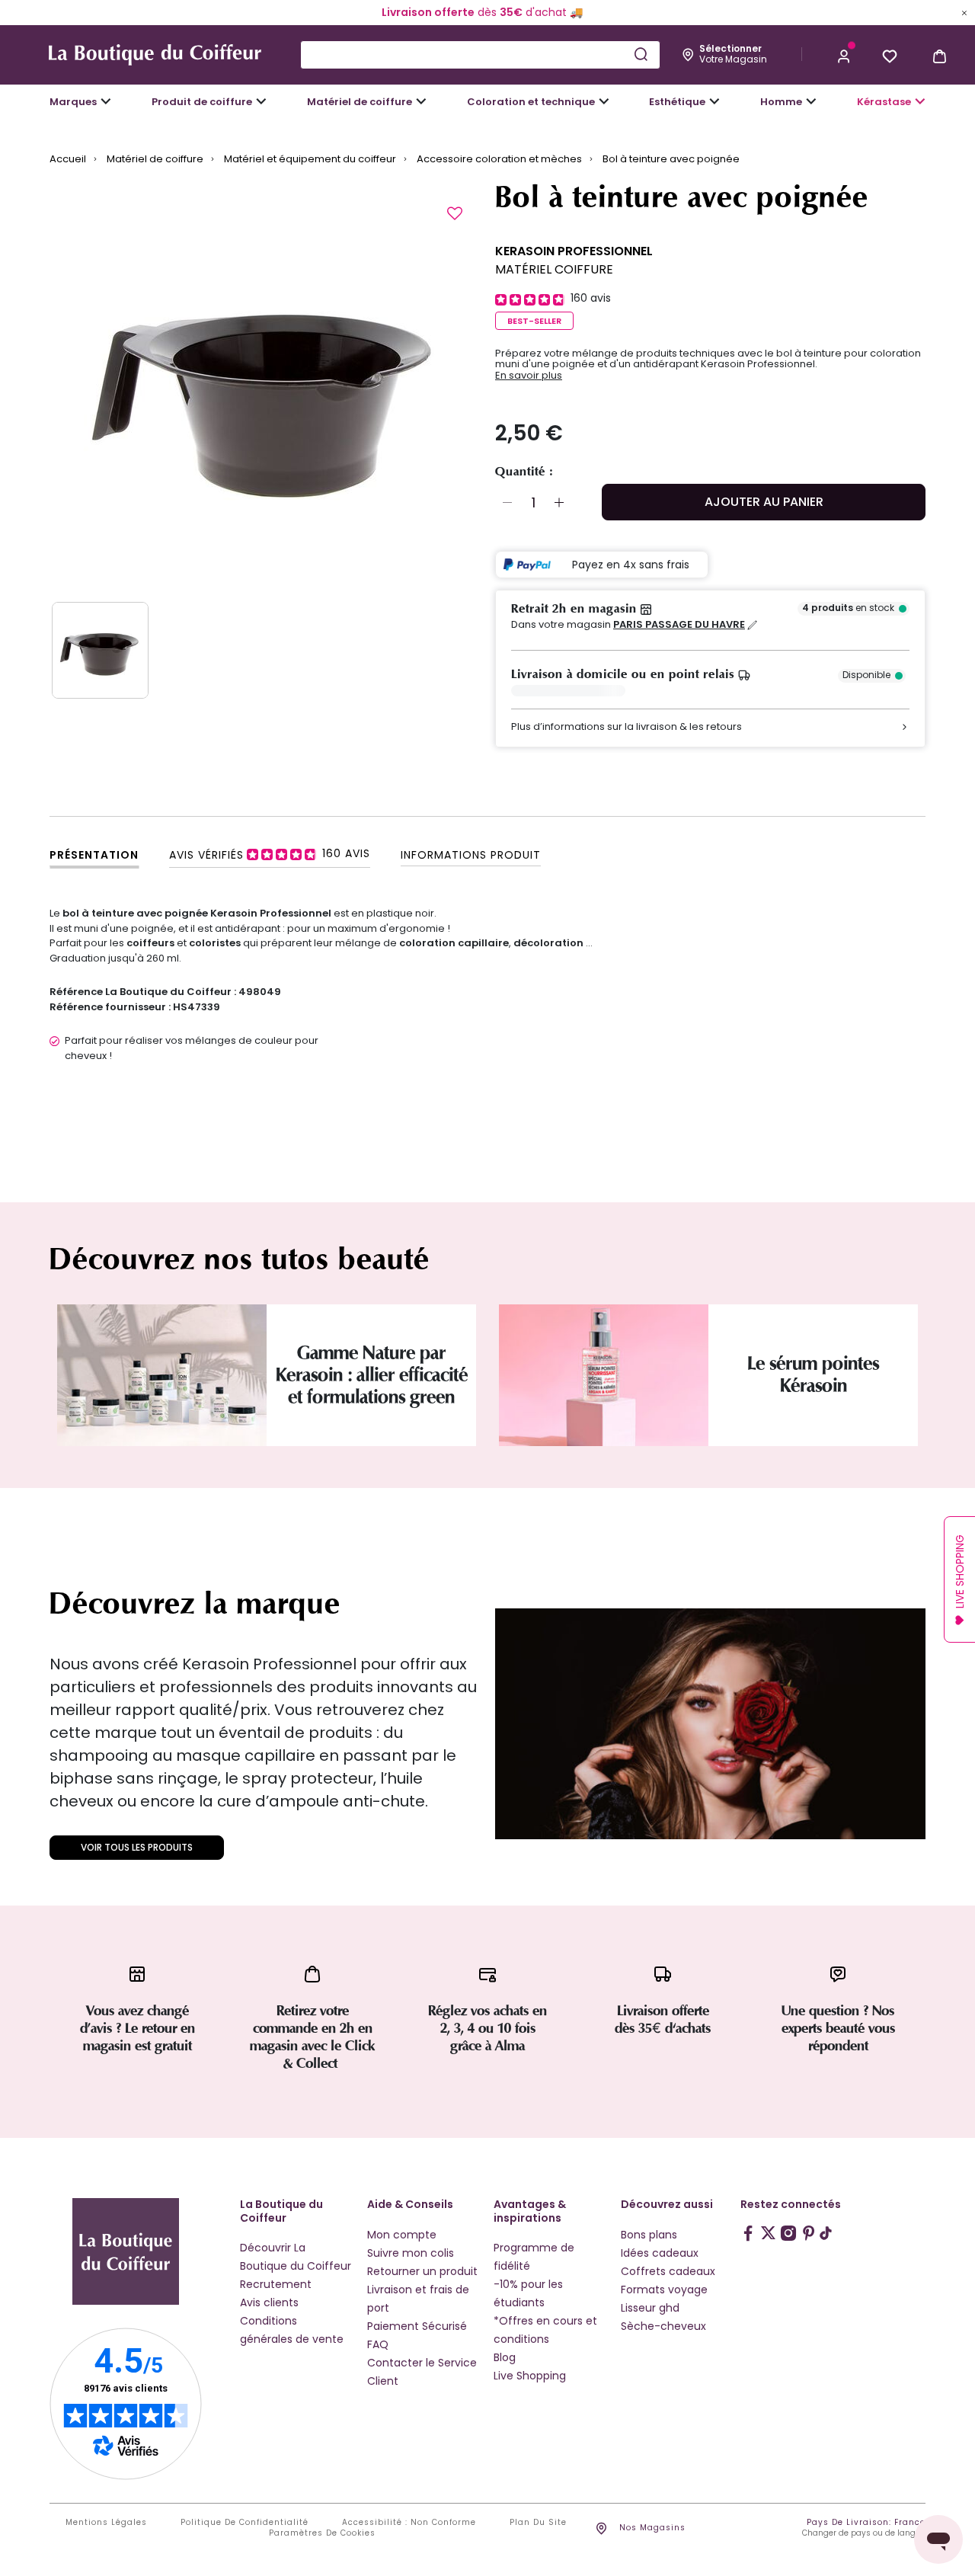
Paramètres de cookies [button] (322, 2533)
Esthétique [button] (677, 102)
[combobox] (480, 55)
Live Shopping (530, 2376)
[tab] (270, 854)
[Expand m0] (106, 101)
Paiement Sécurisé (417, 2326)
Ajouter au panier (764, 502)
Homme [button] (781, 102)
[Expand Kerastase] (920, 101)
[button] (844, 55)
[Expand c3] (261, 101)
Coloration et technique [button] (531, 102)
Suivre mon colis (411, 2253)
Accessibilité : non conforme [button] (409, 2523)
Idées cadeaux (660, 2253)
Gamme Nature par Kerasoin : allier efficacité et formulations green (372, 1375)
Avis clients (269, 2302)
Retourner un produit (422, 2271)
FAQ (378, 2344)
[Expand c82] (714, 101)
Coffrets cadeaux (668, 2271)
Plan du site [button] (538, 2523)
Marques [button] (73, 102)
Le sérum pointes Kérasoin (813, 1374)
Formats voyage (664, 2290)
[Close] (964, 12)
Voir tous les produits (137, 1847)
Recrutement (276, 2284)
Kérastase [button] (884, 102)
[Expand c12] (604, 101)
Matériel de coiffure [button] (360, 102)
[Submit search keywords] (641, 54)
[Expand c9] (421, 101)
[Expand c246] (811, 101)
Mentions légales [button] (106, 2523)
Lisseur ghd (650, 2308)
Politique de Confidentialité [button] (245, 2523)
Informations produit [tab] (471, 855)
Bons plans (649, 2235)
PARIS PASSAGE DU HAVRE (679, 625)
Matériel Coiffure (554, 269)
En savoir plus (529, 376)
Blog (505, 2357)
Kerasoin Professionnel (574, 251)
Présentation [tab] (94, 855)
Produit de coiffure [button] (202, 102)
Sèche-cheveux (663, 2326)
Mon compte (402, 2235)
